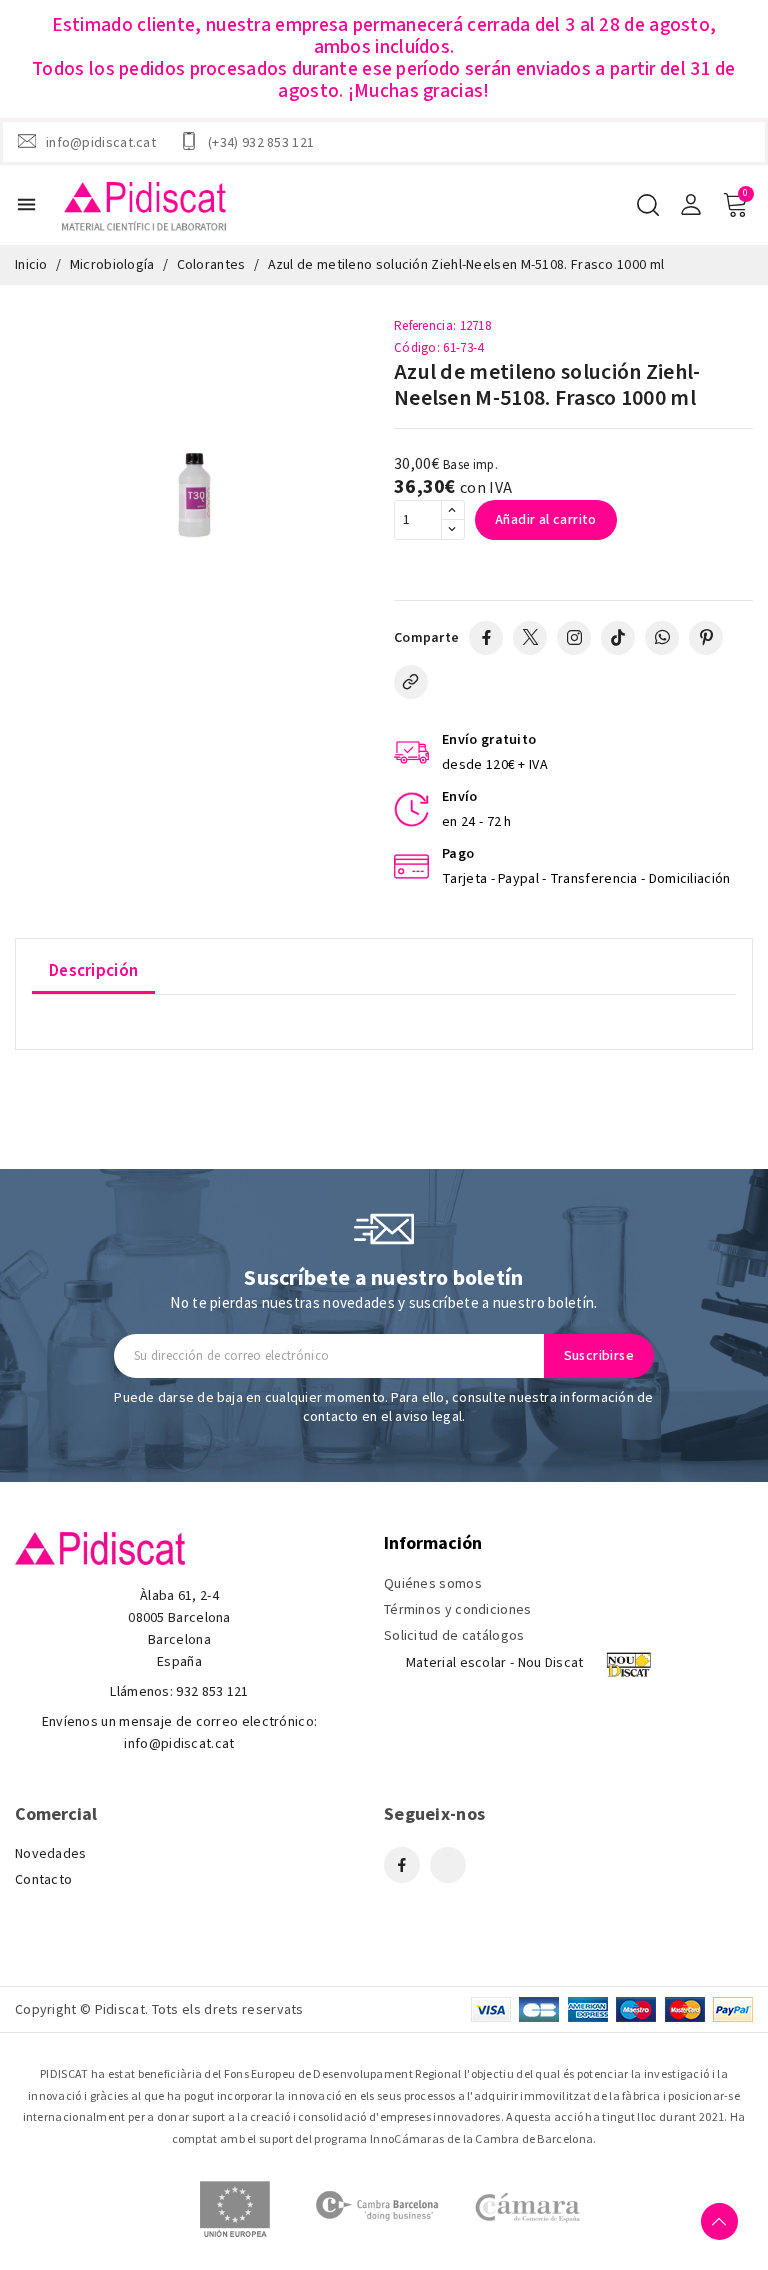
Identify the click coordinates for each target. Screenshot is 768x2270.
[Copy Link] (411, 682)
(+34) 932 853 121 (261, 142)
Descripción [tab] (93, 971)
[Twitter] (530, 638)
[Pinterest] (706, 638)
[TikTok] (618, 638)
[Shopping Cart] (735, 205)
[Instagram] (574, 638)
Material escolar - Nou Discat (495, 1663)
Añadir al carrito (546, 520)
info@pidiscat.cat (101, 142)
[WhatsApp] (662, 638)
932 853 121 (212, 1692)
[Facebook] (486, 638)
